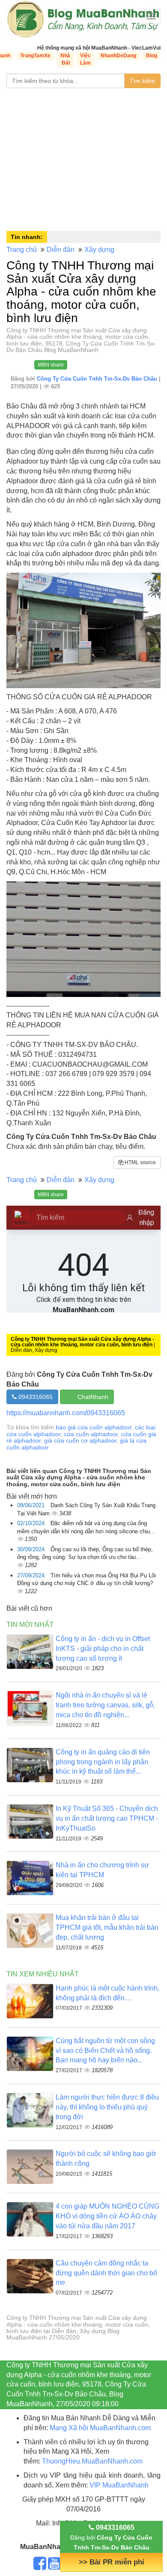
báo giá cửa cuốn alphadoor (94, 1427)
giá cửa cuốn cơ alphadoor (80, 1440)
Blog (152, 56)
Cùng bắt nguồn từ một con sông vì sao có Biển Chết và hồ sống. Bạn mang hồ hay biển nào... (105, 2051)
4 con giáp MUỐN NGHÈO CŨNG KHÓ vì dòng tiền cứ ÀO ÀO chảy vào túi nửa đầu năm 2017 (107, 2216)
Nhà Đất (65, 59)
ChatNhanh (93, 1397)
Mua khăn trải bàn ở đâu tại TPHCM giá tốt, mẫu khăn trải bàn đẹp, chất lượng (107, 1927)
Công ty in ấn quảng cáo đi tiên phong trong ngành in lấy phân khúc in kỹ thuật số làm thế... (103, 1762)
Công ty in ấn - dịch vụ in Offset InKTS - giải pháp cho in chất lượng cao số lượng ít (103, 1649)
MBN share (51, 365)
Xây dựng (99, 250)
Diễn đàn (61, 250)
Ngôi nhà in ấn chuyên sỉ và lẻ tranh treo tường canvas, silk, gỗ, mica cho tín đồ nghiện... (105, 1705)
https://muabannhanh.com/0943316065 (66, 1413)
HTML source (140, 1162)
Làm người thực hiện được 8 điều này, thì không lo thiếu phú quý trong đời (107, 2107)
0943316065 (35, 1397)
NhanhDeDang (118, 56)
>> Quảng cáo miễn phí (111, 2562)
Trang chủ (22, 250)
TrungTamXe (35, 56)
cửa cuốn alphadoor (91, 1434)
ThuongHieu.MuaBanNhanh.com (92, 2461)
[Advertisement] (83, 158)
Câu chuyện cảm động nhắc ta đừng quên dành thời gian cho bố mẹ (106, 2273)
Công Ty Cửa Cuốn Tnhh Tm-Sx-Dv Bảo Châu (98, 379)
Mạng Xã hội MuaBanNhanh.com (100, 2428)
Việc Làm (85, 59)
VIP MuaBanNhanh (119, 2485)
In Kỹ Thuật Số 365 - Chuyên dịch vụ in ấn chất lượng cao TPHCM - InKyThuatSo (107, 1818)
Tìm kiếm (142, 81)
